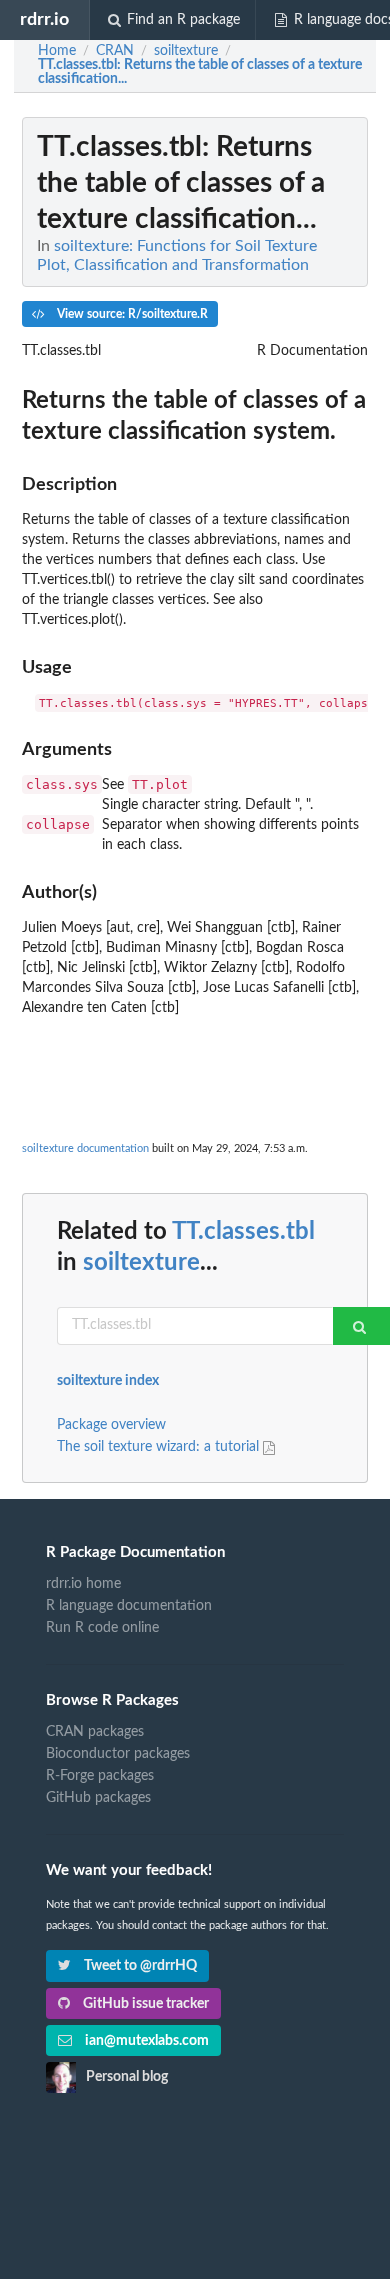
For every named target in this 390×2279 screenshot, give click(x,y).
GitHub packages (98, 1798)
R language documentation (129, 1606)
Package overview (111, 1425)
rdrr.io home (83, 1584)
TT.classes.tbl (243, 1232)
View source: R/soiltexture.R (131, 314)
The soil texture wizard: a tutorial (160, 1447)
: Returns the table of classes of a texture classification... (200, 72)
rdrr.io (44, 19)
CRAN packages (95, 1732)
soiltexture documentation (85, 1148)
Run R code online (102, 1628)
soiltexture (141, 1263)
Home (57, 51)
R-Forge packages (100, 1776)
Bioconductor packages (118, 1754)
